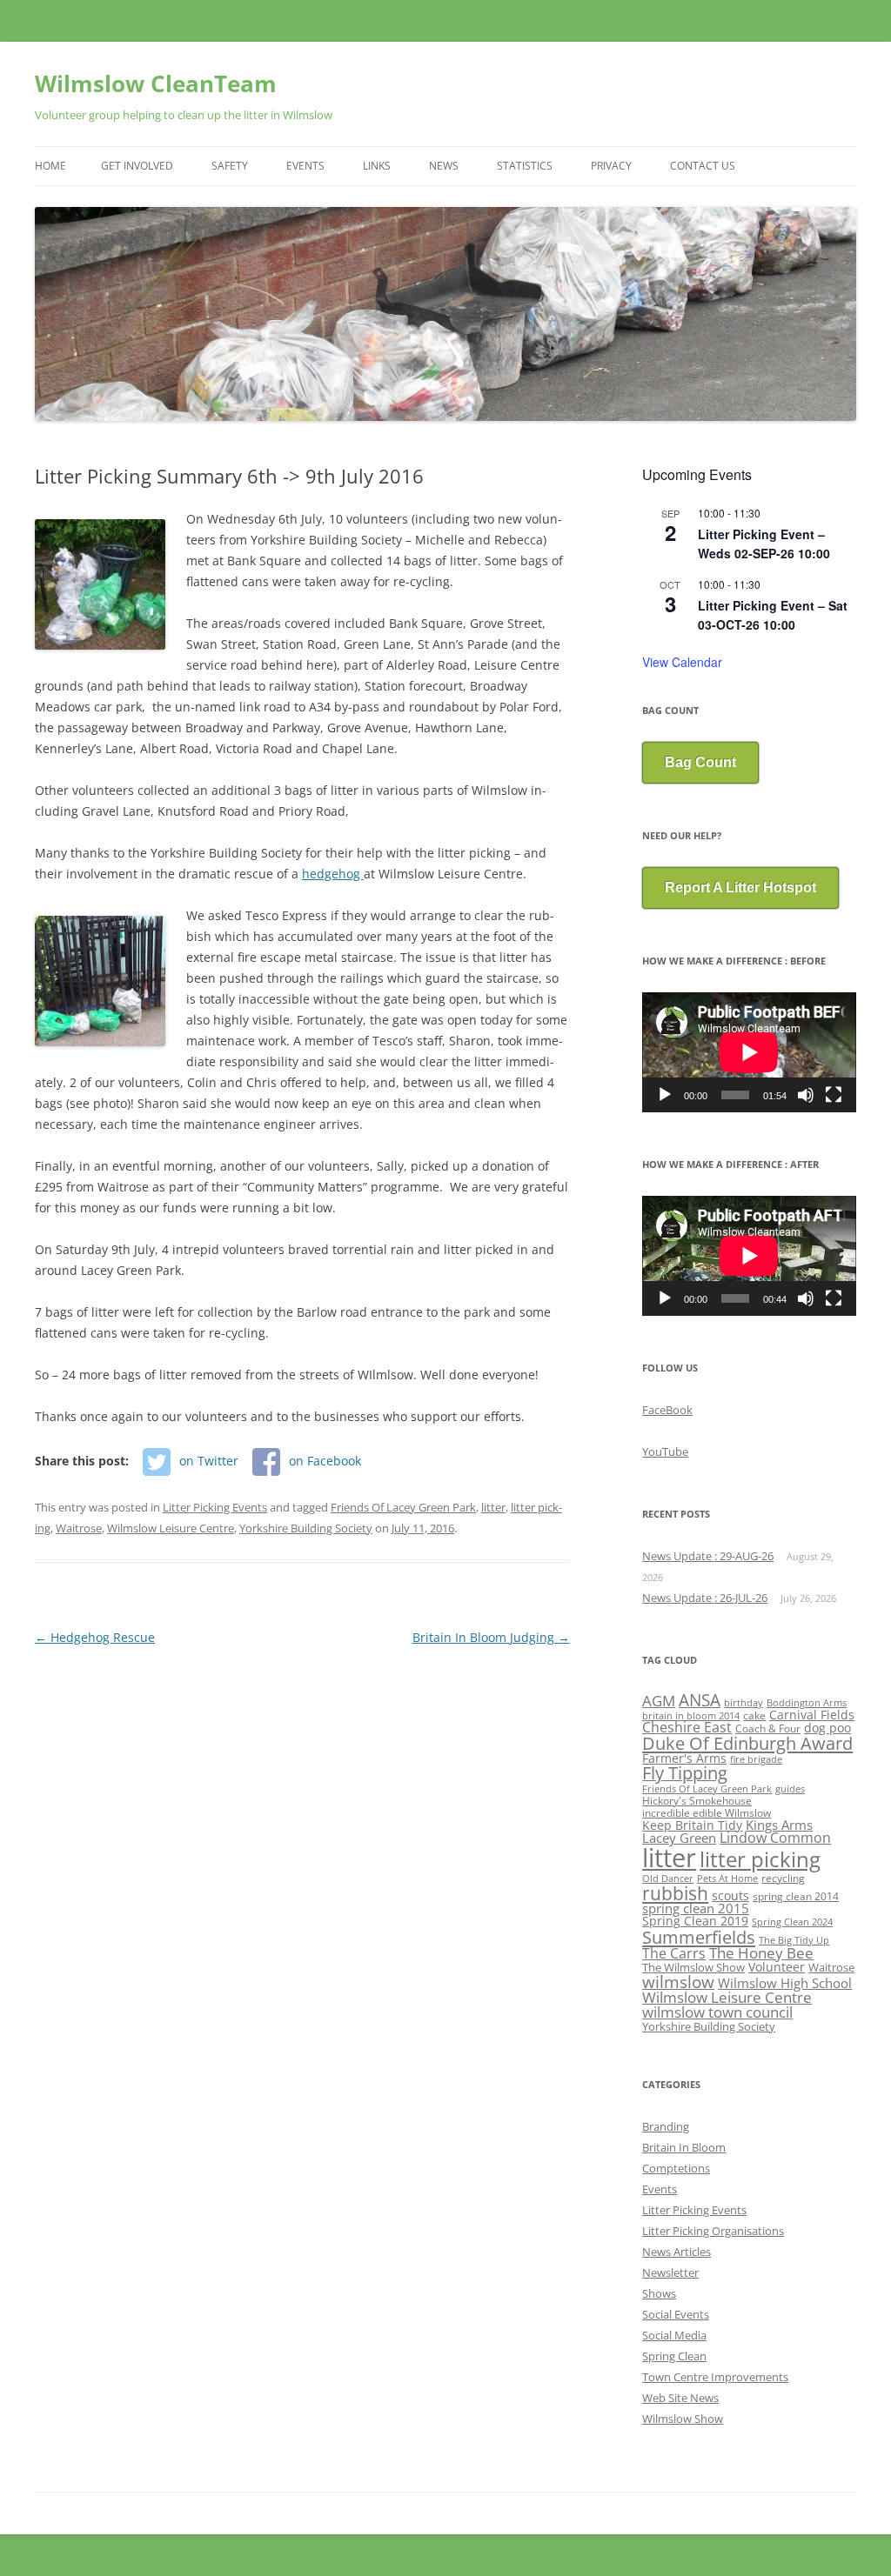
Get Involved (137, 166)
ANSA (700, 1700)
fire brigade (756, 1759)
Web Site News (680, 2398)
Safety (230, 166)
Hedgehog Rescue (95, 1637)
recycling (783, 1878)
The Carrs (674, 1953)
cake (754, 1715)
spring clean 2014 (796, 1896)
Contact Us (703, 166)
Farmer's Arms (684, 1758)
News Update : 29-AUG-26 (708, 1556)
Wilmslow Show (683, 2419)
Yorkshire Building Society (306, 1528)
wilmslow (678, 1982)
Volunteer (777, 1967)
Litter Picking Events (215, 1507)
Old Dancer (668, 1879)
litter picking (760, 1859)
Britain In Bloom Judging (491, 1637)
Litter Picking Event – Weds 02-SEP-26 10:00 (764, 544)
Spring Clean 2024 (792, 1922)
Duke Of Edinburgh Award (747, 1743)
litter (493, 1507)
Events (305, 166)
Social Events (676, 2314)
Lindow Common (775, 1838)
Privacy (611, 166)
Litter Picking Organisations (713, 2231)
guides (790, 1789)
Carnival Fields (812, 1715)
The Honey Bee (761, 1952)
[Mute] (806, 1095)
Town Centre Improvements (715, 2377)
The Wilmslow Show (693, 1967)
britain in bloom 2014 (691, 1716)
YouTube (665, 1452)
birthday (744, 1703)
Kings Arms (779, 1825)
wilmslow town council (717, 2012)
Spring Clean (674, 2356)
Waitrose (79, 1528)
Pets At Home (727, 1879)
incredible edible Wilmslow (707, 1812)
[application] (749, 1052)
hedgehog (333, 874)
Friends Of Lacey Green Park (403, 1507)
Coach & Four (768, 1728)
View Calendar (682, 662)
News (444, 166)
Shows (659, 2293)
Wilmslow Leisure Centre (171, 1528)
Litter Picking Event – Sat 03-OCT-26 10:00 (773, 615)
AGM (659, 1701)
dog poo (827, 1728)
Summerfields (699, 1937)
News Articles (677, 2252)
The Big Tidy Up (794, 1940)
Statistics (525, 166)
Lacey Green (679, 1838)
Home (50, 166)
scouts (730, 1895)
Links (377, 166)
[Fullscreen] (834, 1095)
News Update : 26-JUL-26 (705, 1598)
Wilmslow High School (785, 1983)
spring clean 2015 (696, 1908)
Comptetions (676, 2168)
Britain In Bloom (684, 2147)
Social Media (674, 2335)
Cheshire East (687, 1727)
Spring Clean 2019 (695, 1921)
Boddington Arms (807, 1703)
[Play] (665, 1095)
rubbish (675, 1893)
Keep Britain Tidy (692, 1825)
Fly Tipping (685, 1773)
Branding (666, 2126)
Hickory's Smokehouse (697, 1800)
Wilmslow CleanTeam (156, 83)
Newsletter (670, 2272)
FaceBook (667, 1410)
